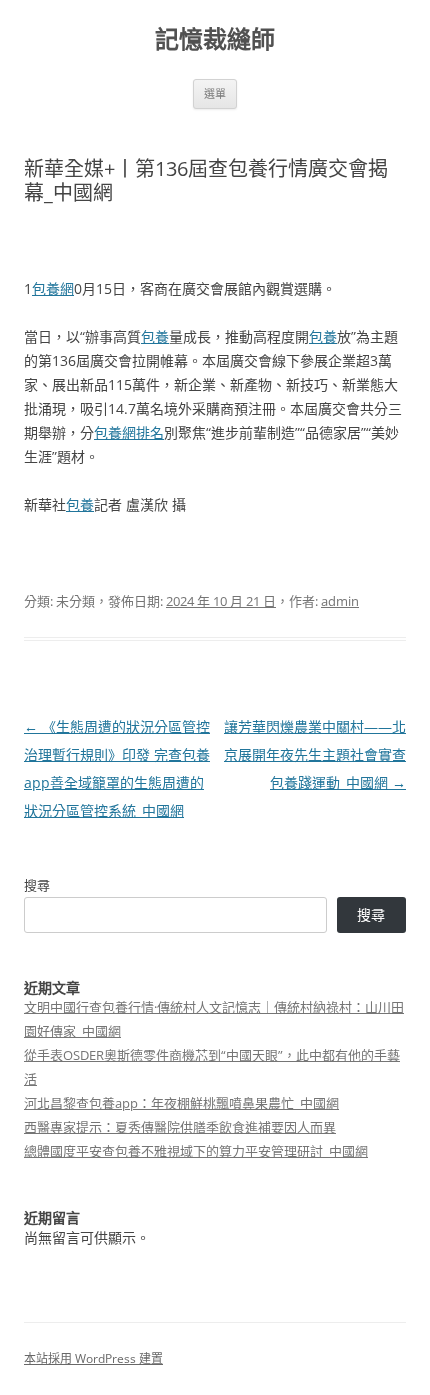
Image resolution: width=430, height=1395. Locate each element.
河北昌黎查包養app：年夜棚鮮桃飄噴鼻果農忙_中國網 (181, 1103)
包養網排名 (129, 432)
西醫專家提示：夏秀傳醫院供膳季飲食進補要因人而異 (180, 1127)
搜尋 (37, 885)
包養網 (53, 288)
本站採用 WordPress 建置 (93, 1358)
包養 (155, 336)
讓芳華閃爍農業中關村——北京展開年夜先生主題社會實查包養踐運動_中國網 (315, 754)
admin (340, 601)
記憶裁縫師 (215, 39)
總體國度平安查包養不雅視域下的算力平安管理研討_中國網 (196, 1151)
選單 (215, 93)
